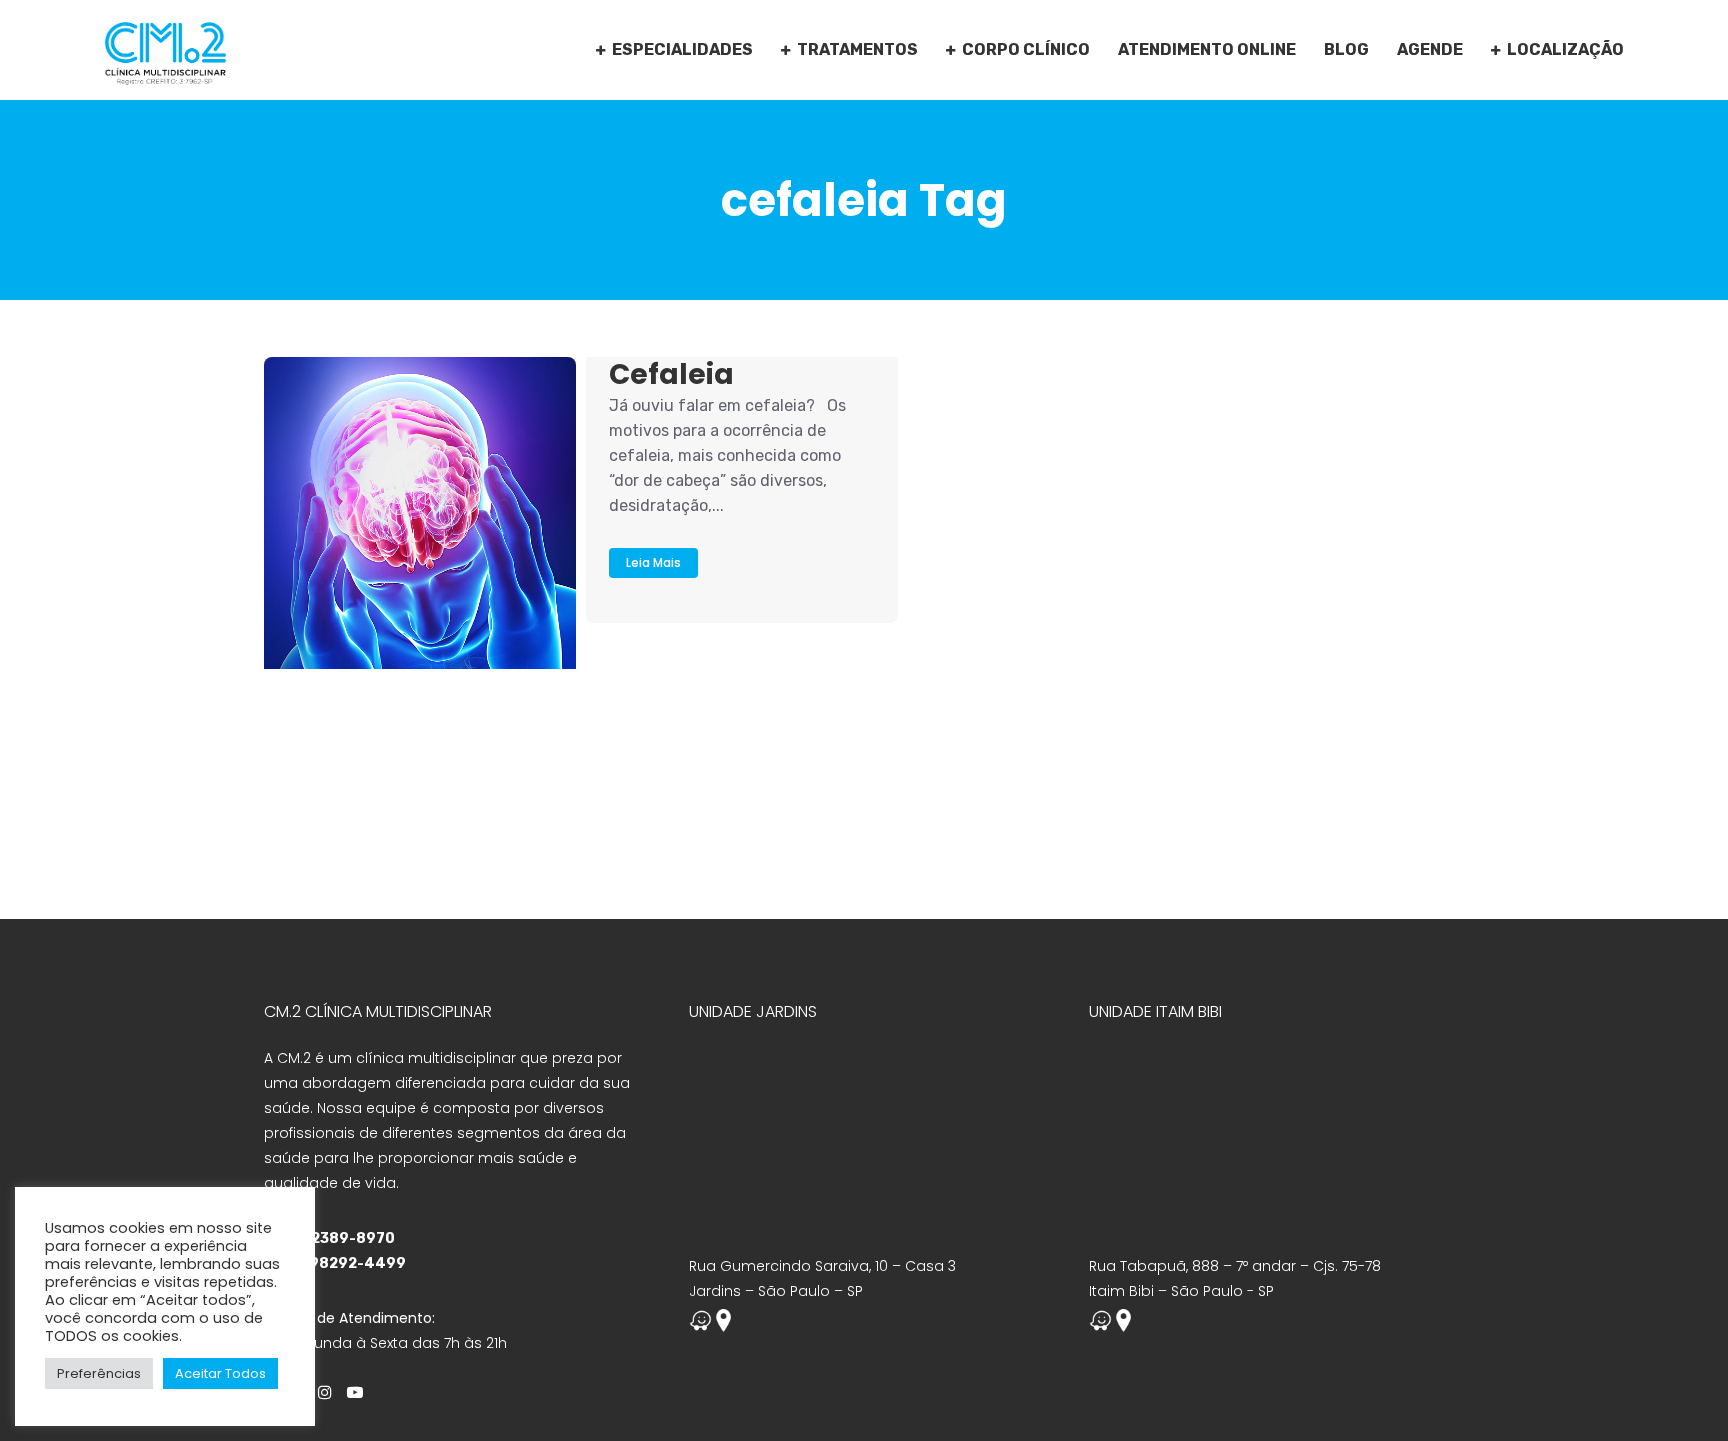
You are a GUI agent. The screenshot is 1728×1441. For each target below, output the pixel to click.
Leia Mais (653, 562)
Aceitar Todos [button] (220, 1373)
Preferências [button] (99, 1373)
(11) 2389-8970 (337, 1238)
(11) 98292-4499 (343, 1263)
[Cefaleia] (420, 513)
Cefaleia (671, 374)
